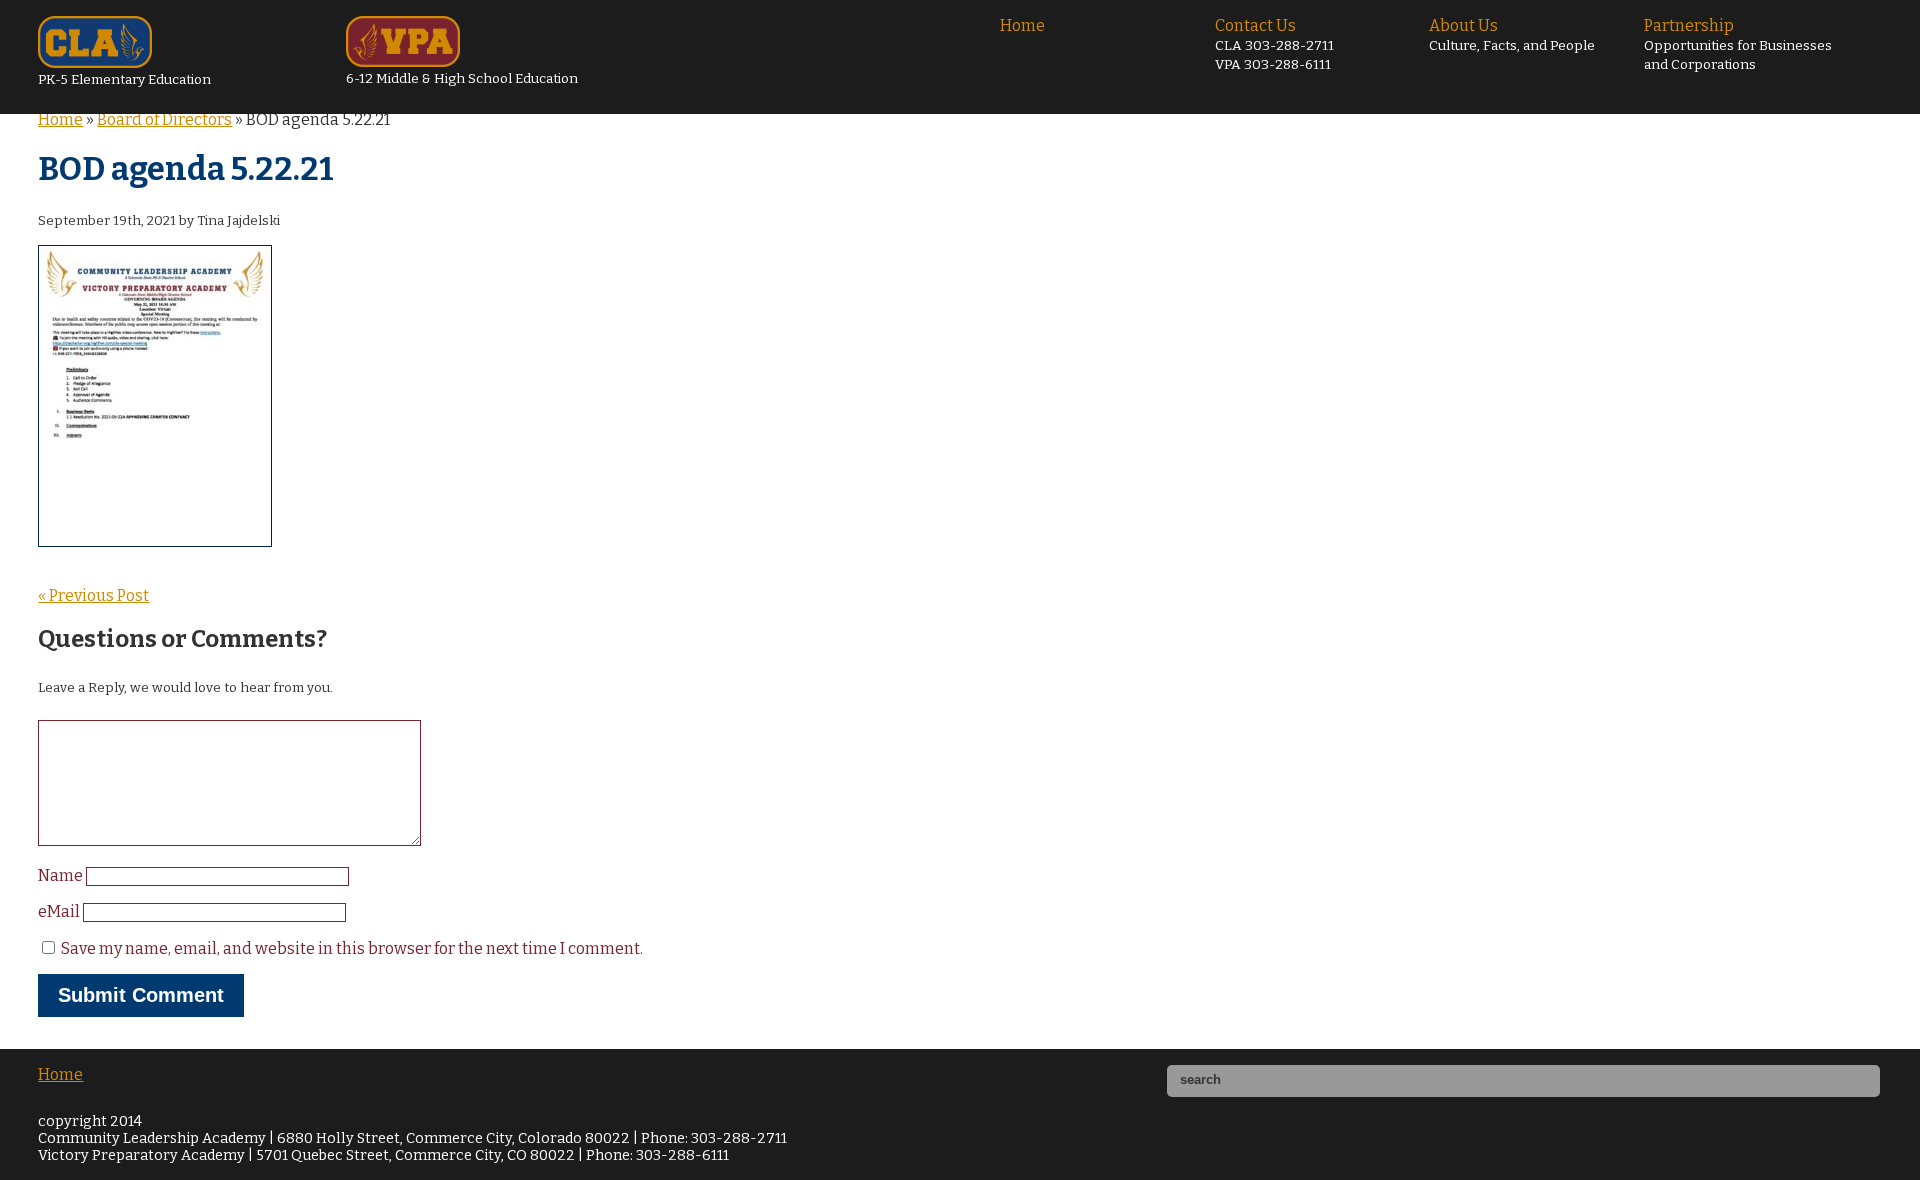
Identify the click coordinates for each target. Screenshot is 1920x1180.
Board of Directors (164, 119)
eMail (60, 911)
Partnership (1738, 44)
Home (1022, 25)
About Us (1512, 35)
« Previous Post (93, 595)
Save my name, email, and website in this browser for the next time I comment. (352, 948)
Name (62, 875)
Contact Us (1274, 44)
